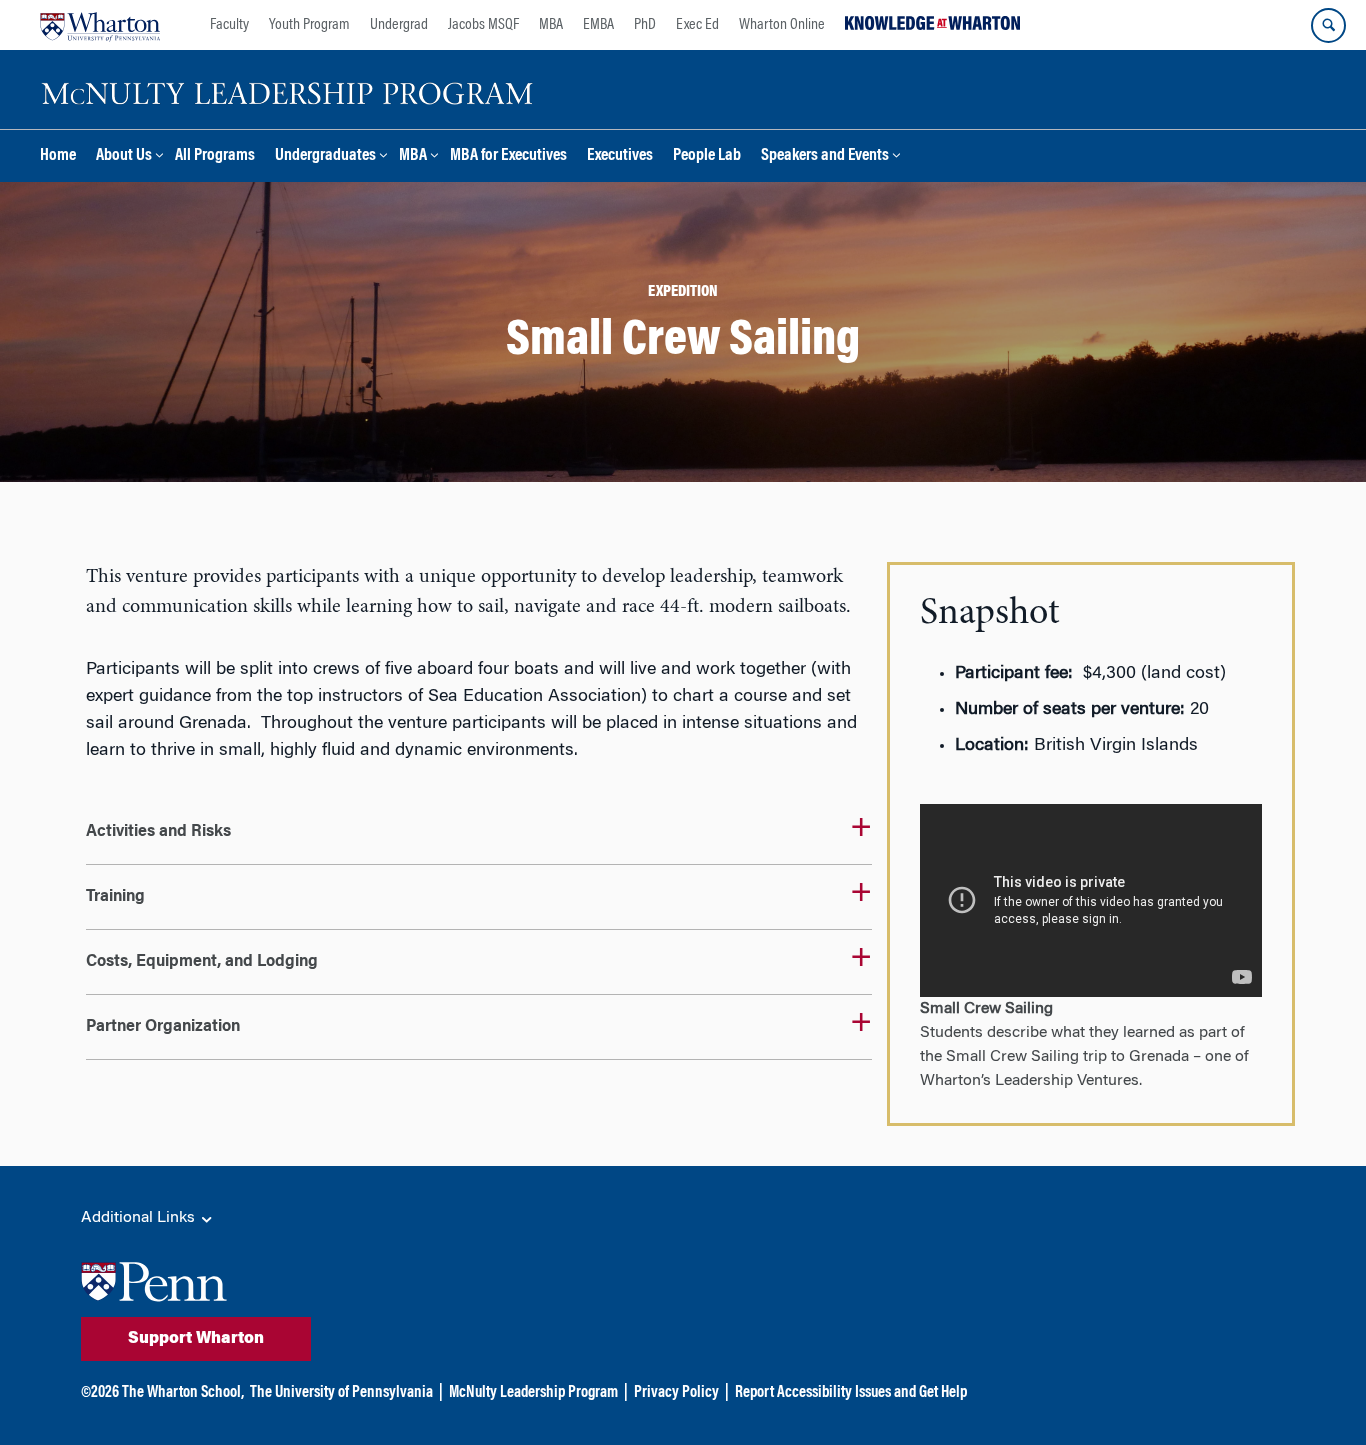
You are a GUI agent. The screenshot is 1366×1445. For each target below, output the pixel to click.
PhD (645, 25)
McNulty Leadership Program (533, 1393)
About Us (124, 156)
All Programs (215, 156)
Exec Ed (697, 25)
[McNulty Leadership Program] (290, 90)
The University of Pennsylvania (341, 1393)
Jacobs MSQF (483, 25)
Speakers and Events (825, 156)
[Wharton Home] (100, 25)
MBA (551, 25)
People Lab (707, 156)
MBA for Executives (508, 156)
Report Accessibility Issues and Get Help (851, 1393)
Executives (620, 156)
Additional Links (140, 1218)
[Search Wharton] (1328, 25)
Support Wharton (196, 1339)
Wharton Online (782, 25)
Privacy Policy (676, 1393)
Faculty (229, 25)
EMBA (598, 25)
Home (58, 156)
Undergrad (399, 25)
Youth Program (309, 25)
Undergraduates (325, 156)
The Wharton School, (183, 1393)
